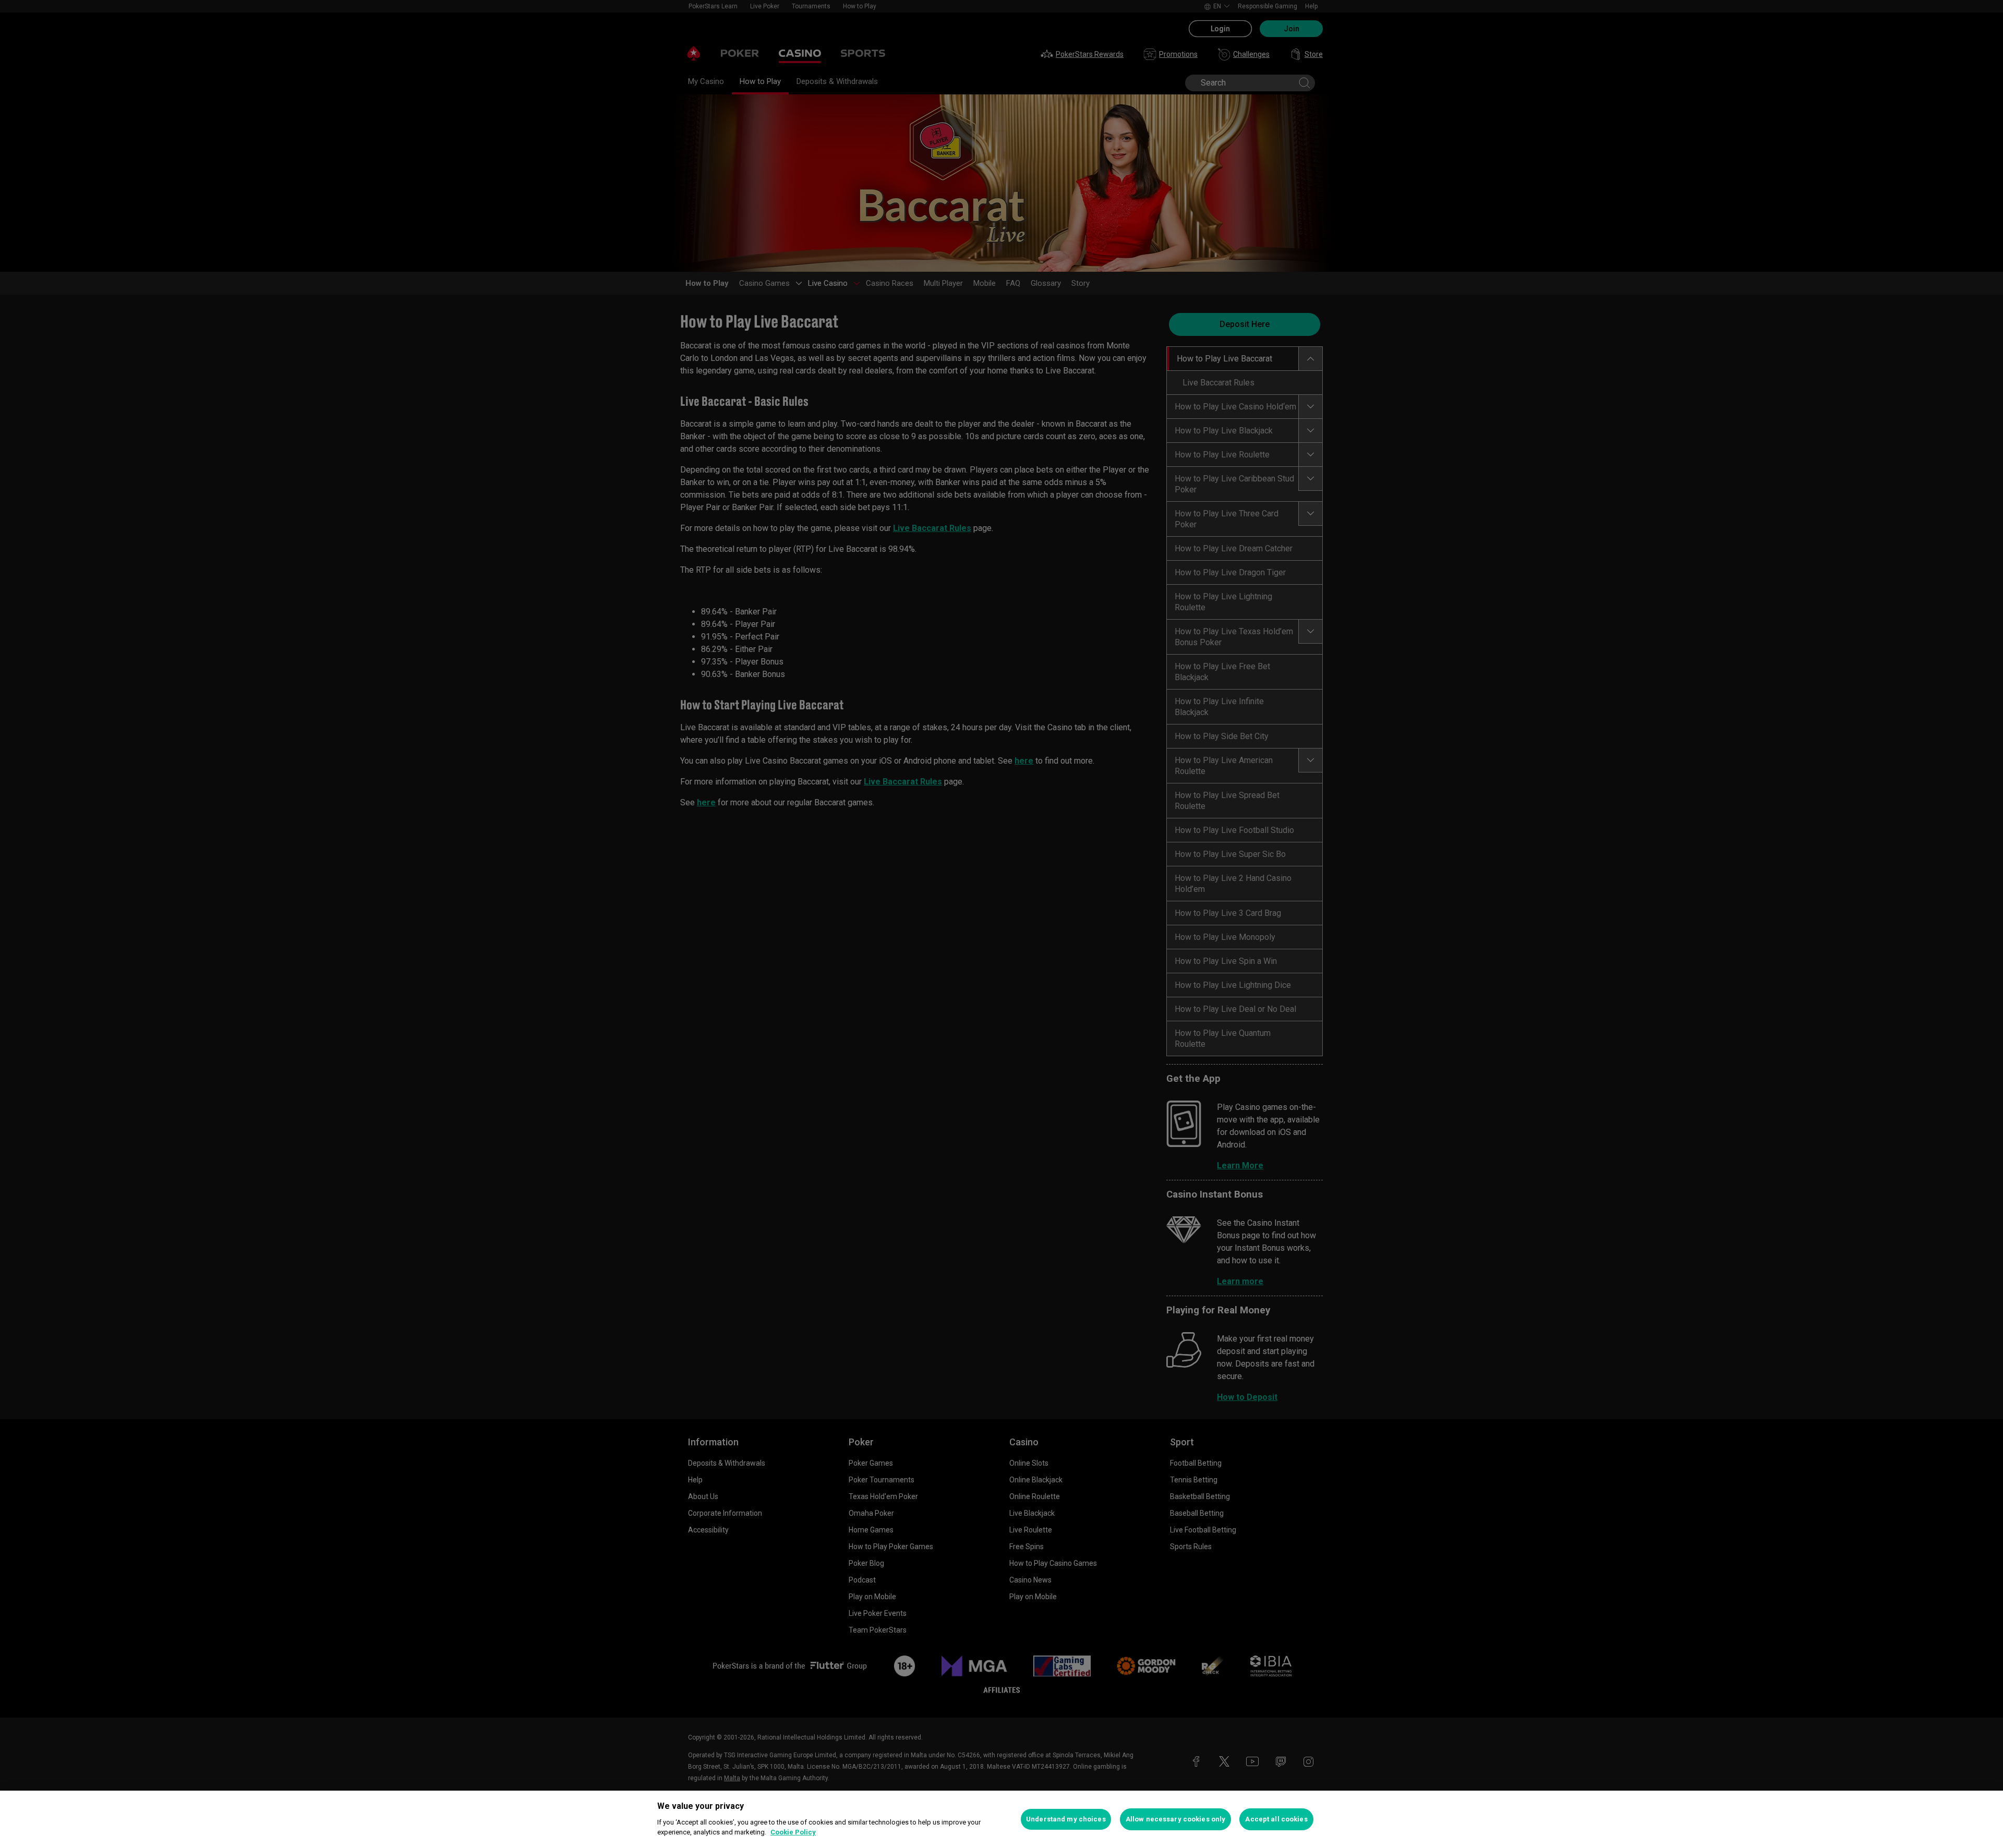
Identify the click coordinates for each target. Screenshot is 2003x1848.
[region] (1001, 1819)
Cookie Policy (793, 1832)
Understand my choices (1066, 1819)
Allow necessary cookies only (1176, 1819)
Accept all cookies (1276, 1819)
